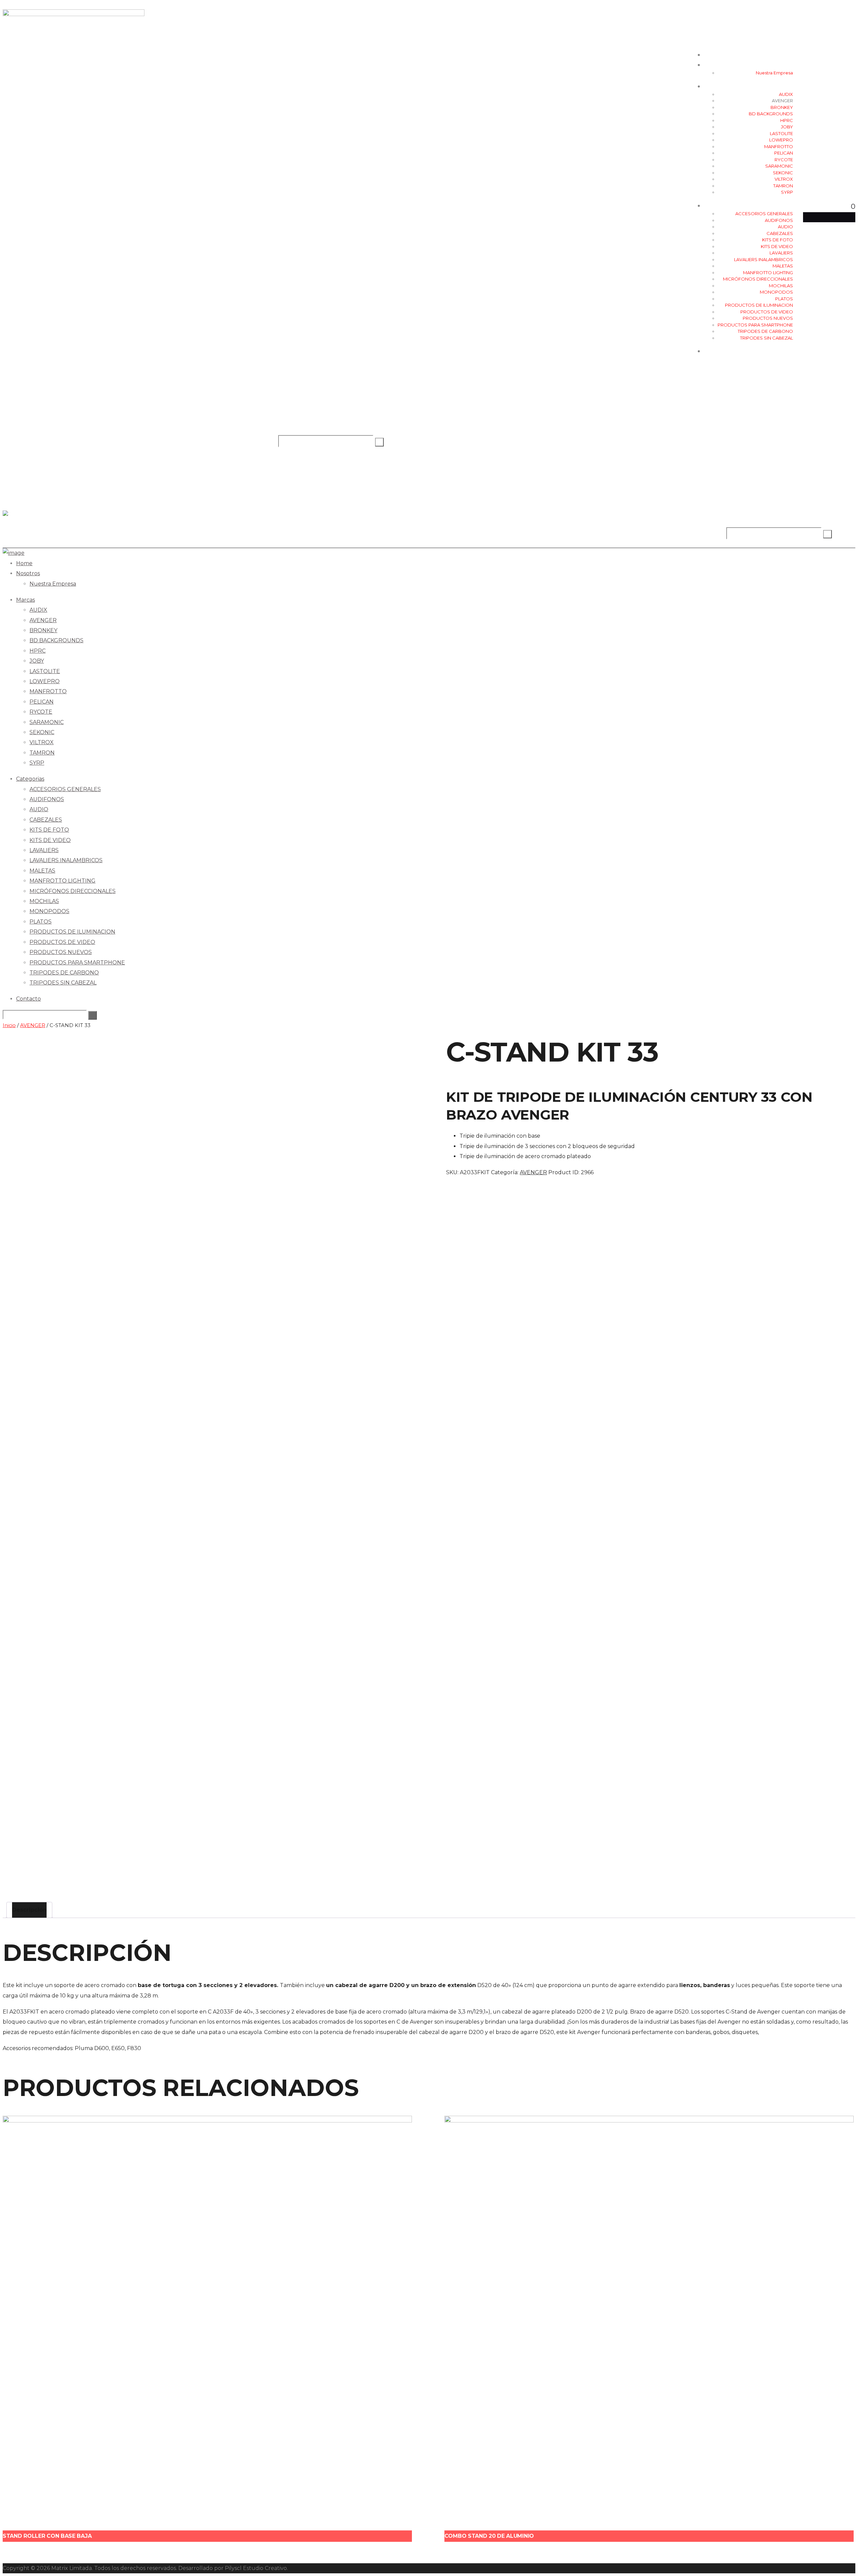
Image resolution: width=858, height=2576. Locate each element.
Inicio (9, 1025)
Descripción (29, 1910)
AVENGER (33, 1025)
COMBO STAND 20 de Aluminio (489, 2536)
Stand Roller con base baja (47, 2536)
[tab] (29, 1910)
